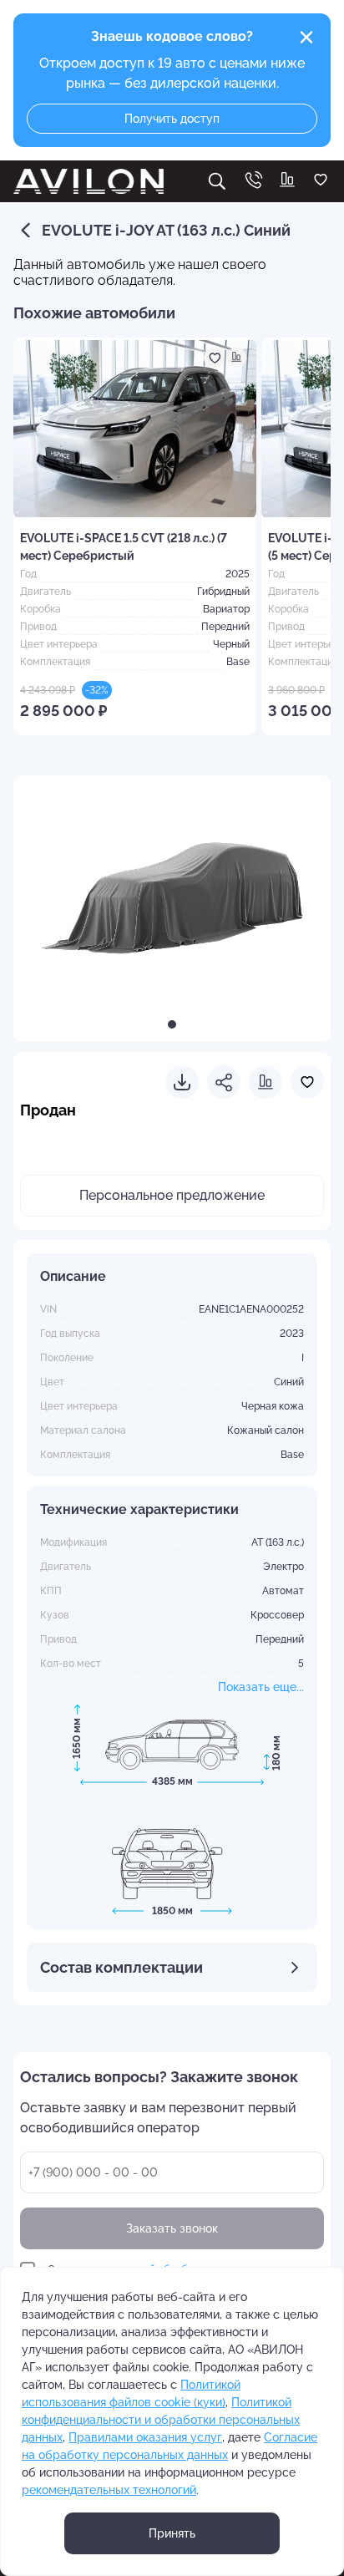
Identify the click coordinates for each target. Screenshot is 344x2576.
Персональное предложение (172, 1195)
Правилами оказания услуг (145, 2437)
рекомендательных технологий (109, 2490)
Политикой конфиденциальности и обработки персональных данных (161, 2420)
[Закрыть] (306, 38)
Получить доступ (172, 119)
